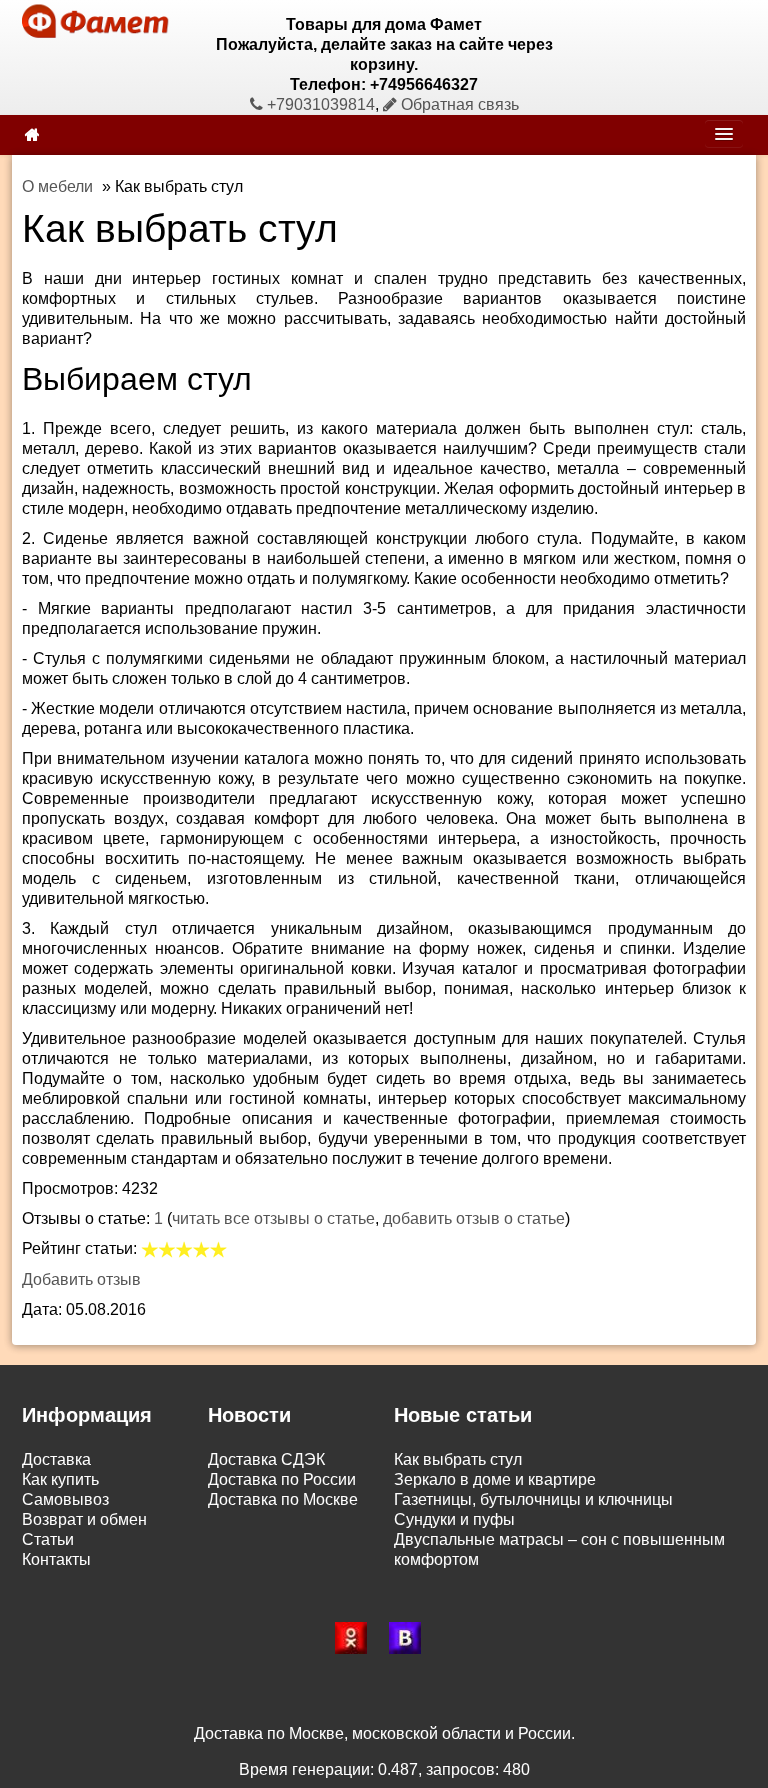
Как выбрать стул (458, 1459)
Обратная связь (458, 104)
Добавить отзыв (81, 1279)
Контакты (56, 1559)
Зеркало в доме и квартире (495, 1479)
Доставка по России (282, 1479)
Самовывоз (65, 1499)
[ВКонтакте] (411, 1638)
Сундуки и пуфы (454, 1519)
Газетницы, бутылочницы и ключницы (533, 1499)
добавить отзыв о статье (474, 1218)
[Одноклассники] (357, 1638)
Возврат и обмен (84, 1519)
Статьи (48, 1539)
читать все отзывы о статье (273, 1218)
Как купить (60, 1479)
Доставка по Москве (283, 1499)
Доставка (56, 1459)
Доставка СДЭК (266, 1459)
